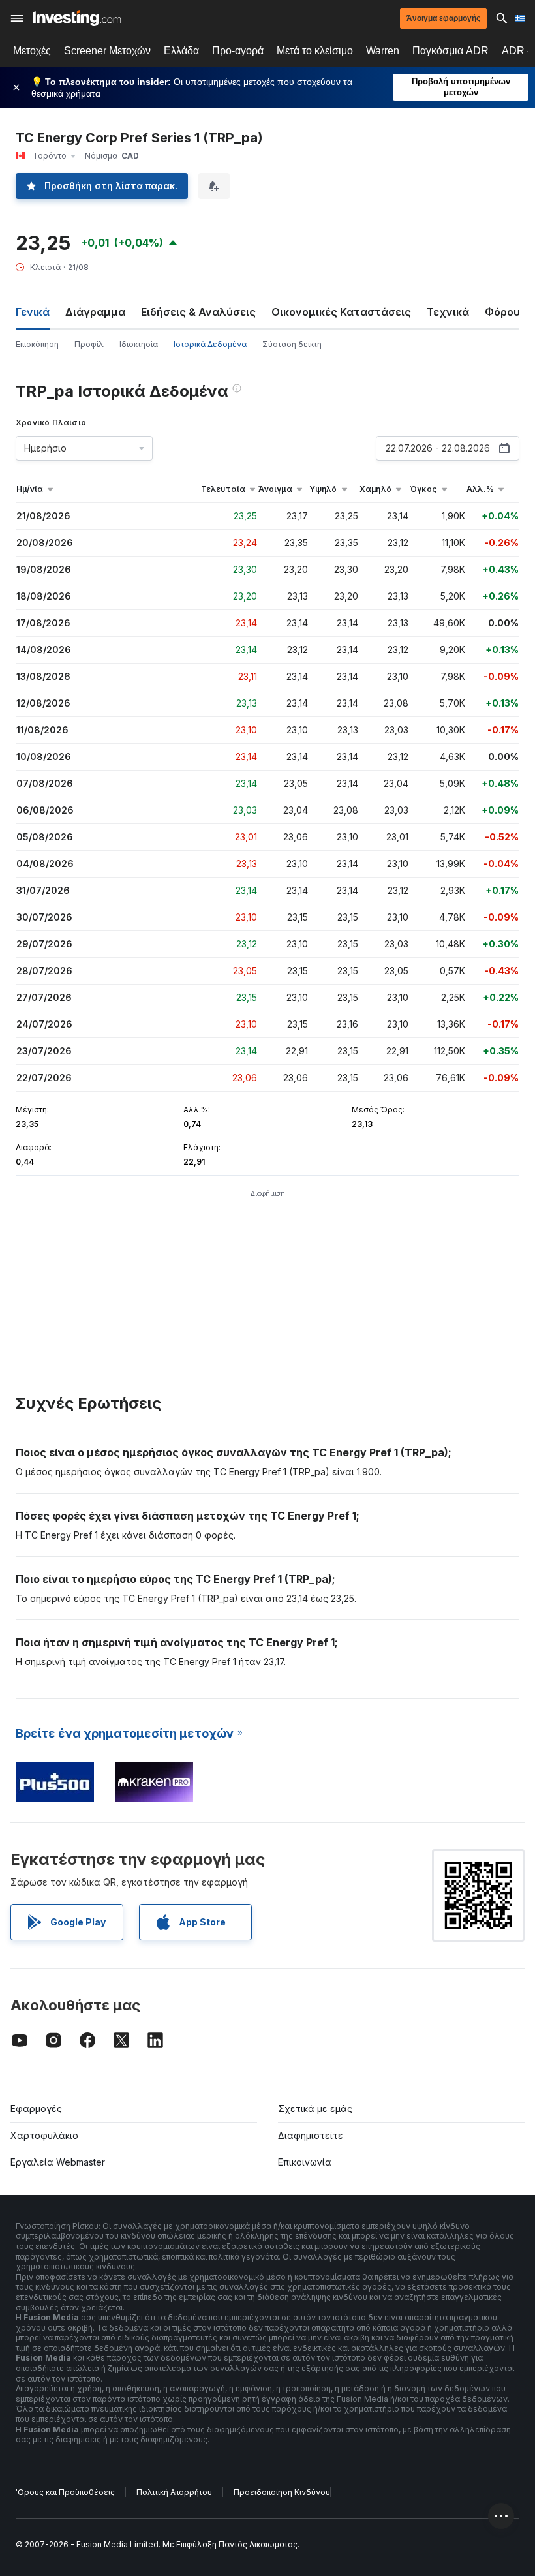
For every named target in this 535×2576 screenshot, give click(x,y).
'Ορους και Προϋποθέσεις (65, 2492)
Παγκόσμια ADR (451, 51)
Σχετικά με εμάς (315, 2108)
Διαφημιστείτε (311, 2135)
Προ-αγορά (238, 51)
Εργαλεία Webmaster (58, 2162)
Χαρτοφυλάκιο (44, 2135)
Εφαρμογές (36, 2108)
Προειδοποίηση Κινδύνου (282, 2492)
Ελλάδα (181, 51)
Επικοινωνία (305, 2162)
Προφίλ (89, 344)
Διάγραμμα (95, 312)
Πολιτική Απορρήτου (174, 2492)
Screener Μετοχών (107, 51)
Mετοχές (32, 51)
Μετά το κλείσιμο (315, 51)
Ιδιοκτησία (139, 344)
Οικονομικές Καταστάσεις (341, 312)
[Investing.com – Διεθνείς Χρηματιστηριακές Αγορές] (77, 18)
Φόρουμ (506, 312)
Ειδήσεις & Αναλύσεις (198, 312)
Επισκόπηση (37, 344)
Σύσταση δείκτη (292, 344)
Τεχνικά (448, 312)
